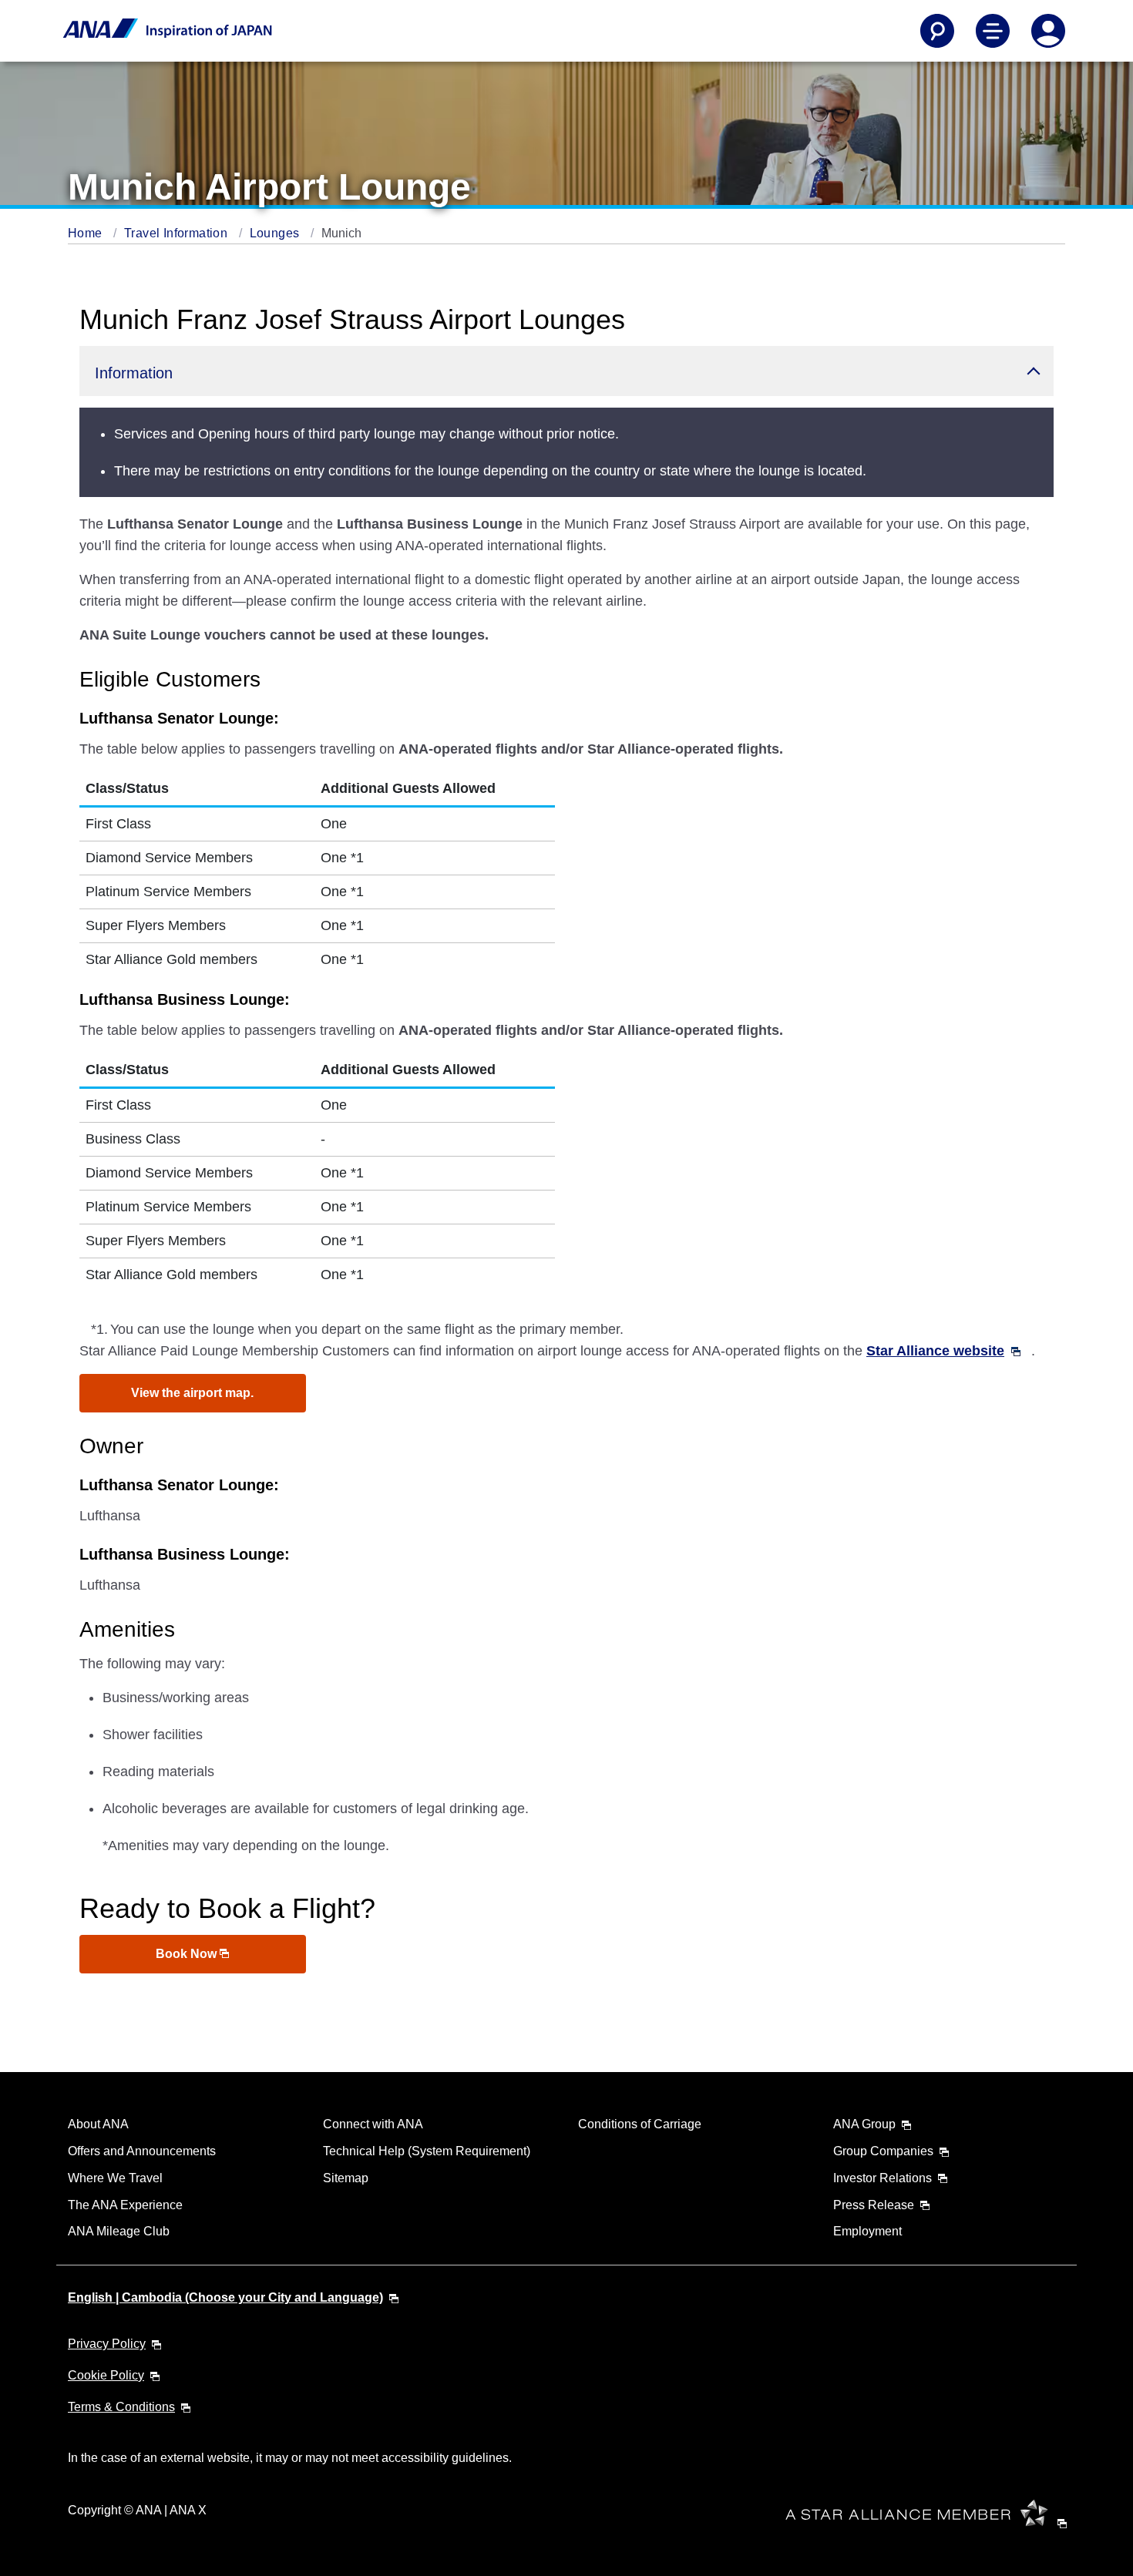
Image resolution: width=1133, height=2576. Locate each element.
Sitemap (346, 2178)
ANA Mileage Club (119, 2231)
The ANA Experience (125, 2205)
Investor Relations (883, 2178)
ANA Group (864, 2124)
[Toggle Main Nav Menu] (993, 31)
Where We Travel (115, 2178)
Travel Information (178, 233)
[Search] (937, 31)
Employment (867, 2231)
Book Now (188, 1954)
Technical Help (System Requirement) (427, 2151)
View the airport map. (192, 1393)
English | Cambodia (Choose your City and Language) (225, 2297)
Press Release (874, 2205)
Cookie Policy (106, 2375)
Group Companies (883, 2151)
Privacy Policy (107, 2344)
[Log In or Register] (1048, 31)
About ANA (98, 2124)
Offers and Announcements (142, 2151)
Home (87, 233)
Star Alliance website (935, 1351)
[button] (566, 371)
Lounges (276, 233)
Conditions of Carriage (640, 2124)
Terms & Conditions (121, 2407)
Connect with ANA (373, 2124)
